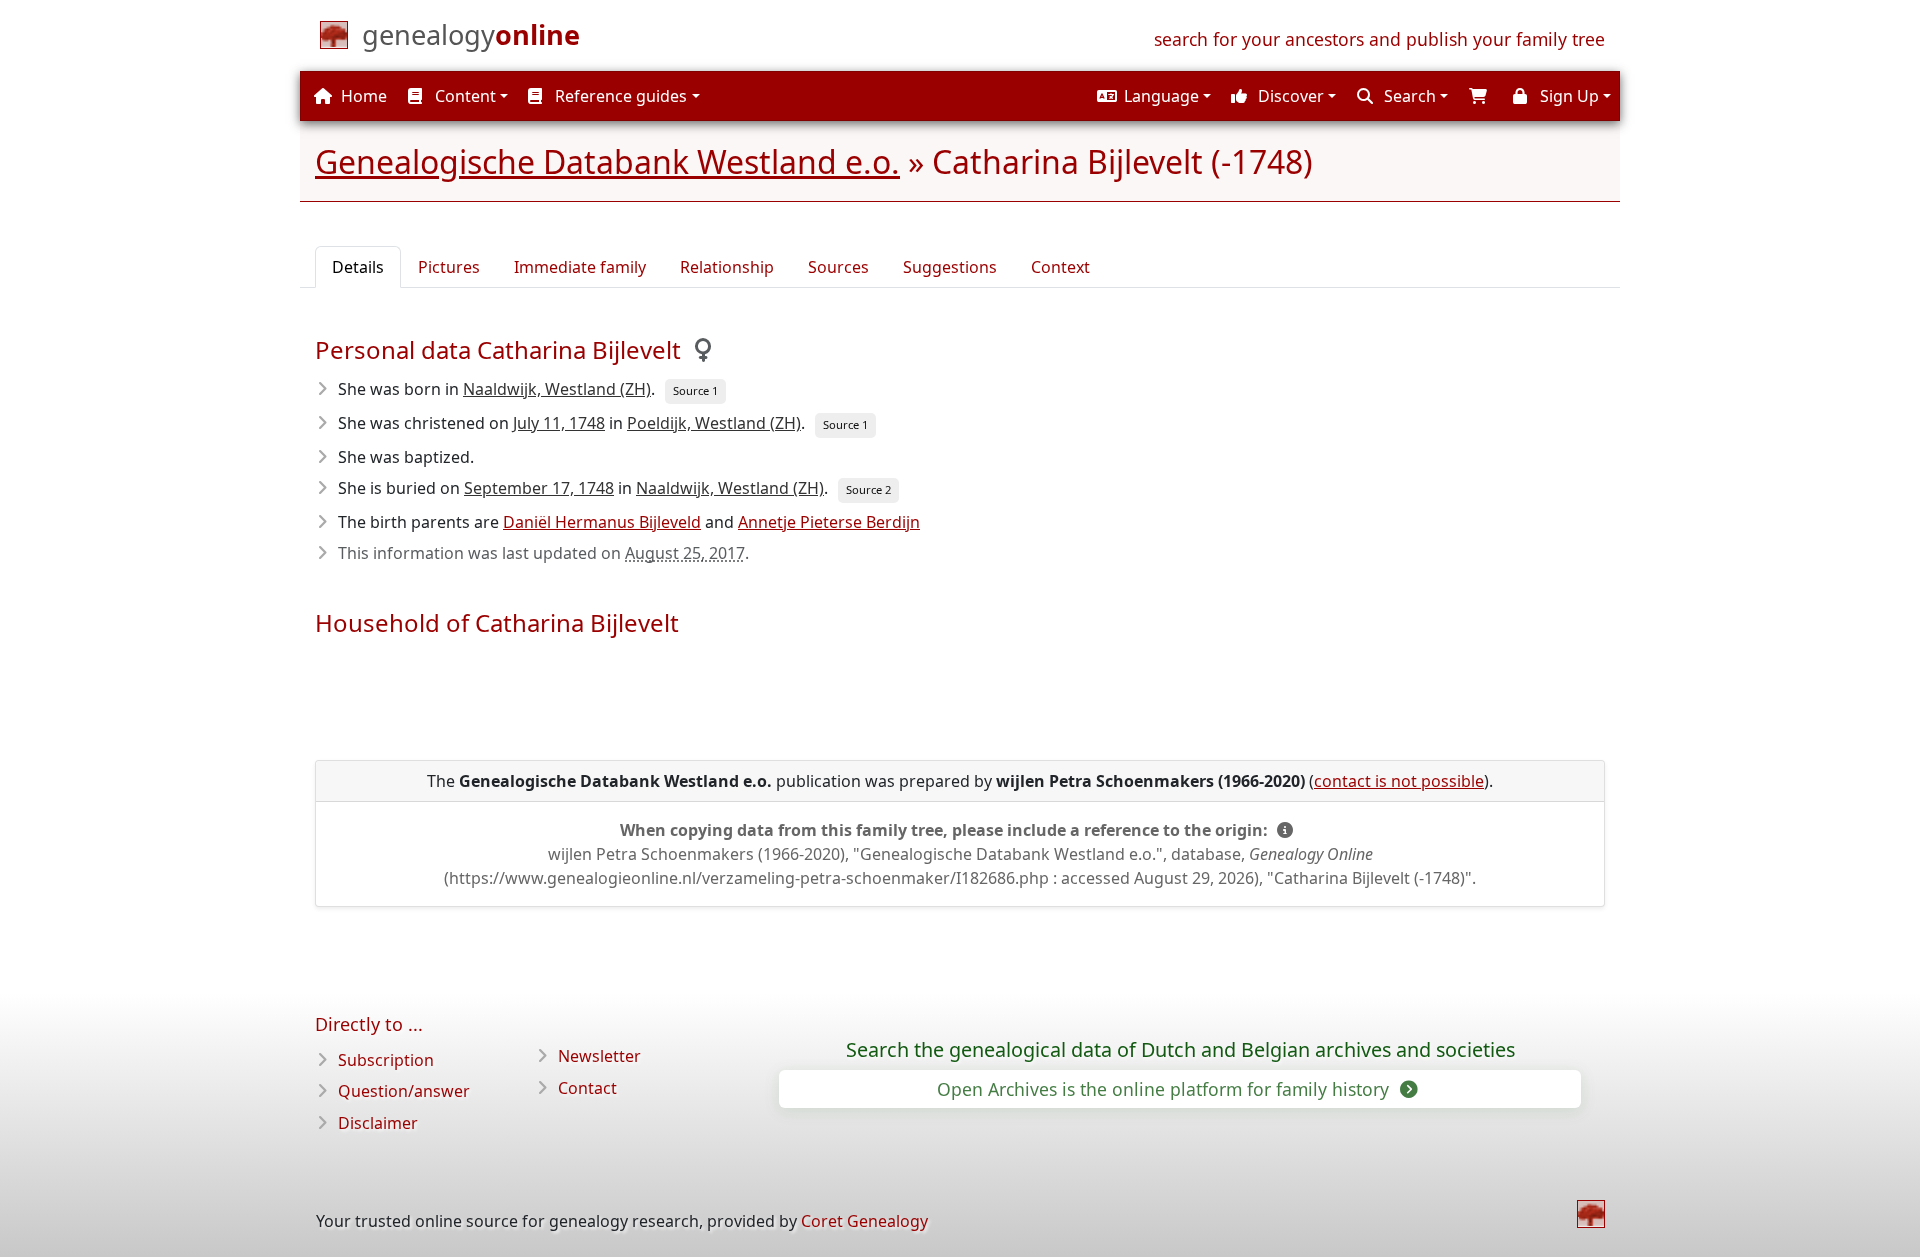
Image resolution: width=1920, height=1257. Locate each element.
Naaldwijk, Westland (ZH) (557, 389)
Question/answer (404, 1091)
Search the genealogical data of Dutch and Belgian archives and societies (1180, 1050)
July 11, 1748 (559, 423)
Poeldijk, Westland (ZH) (714, 423)
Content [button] (463, 96)
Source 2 (868, 489)
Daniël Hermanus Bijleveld (602, 522)
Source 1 (695, 390)
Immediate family (580, 267)
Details (358, 267)
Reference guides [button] (619, 96)
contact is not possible (1399, 781)
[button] (1151, 96)
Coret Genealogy (864, 1221)
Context (1060, 267)
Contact (587, 1088)
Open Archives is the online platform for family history (1165, 1089)
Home (362, 96)
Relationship (727, 267)
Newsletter (599, 1056)
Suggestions (950, 267)
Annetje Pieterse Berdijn (829, 522)
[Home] (1591, 1214)
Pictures (449, 267)
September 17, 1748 (539, 488)
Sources (838, 267)
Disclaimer (378, 1123)
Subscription (386, 1060)
